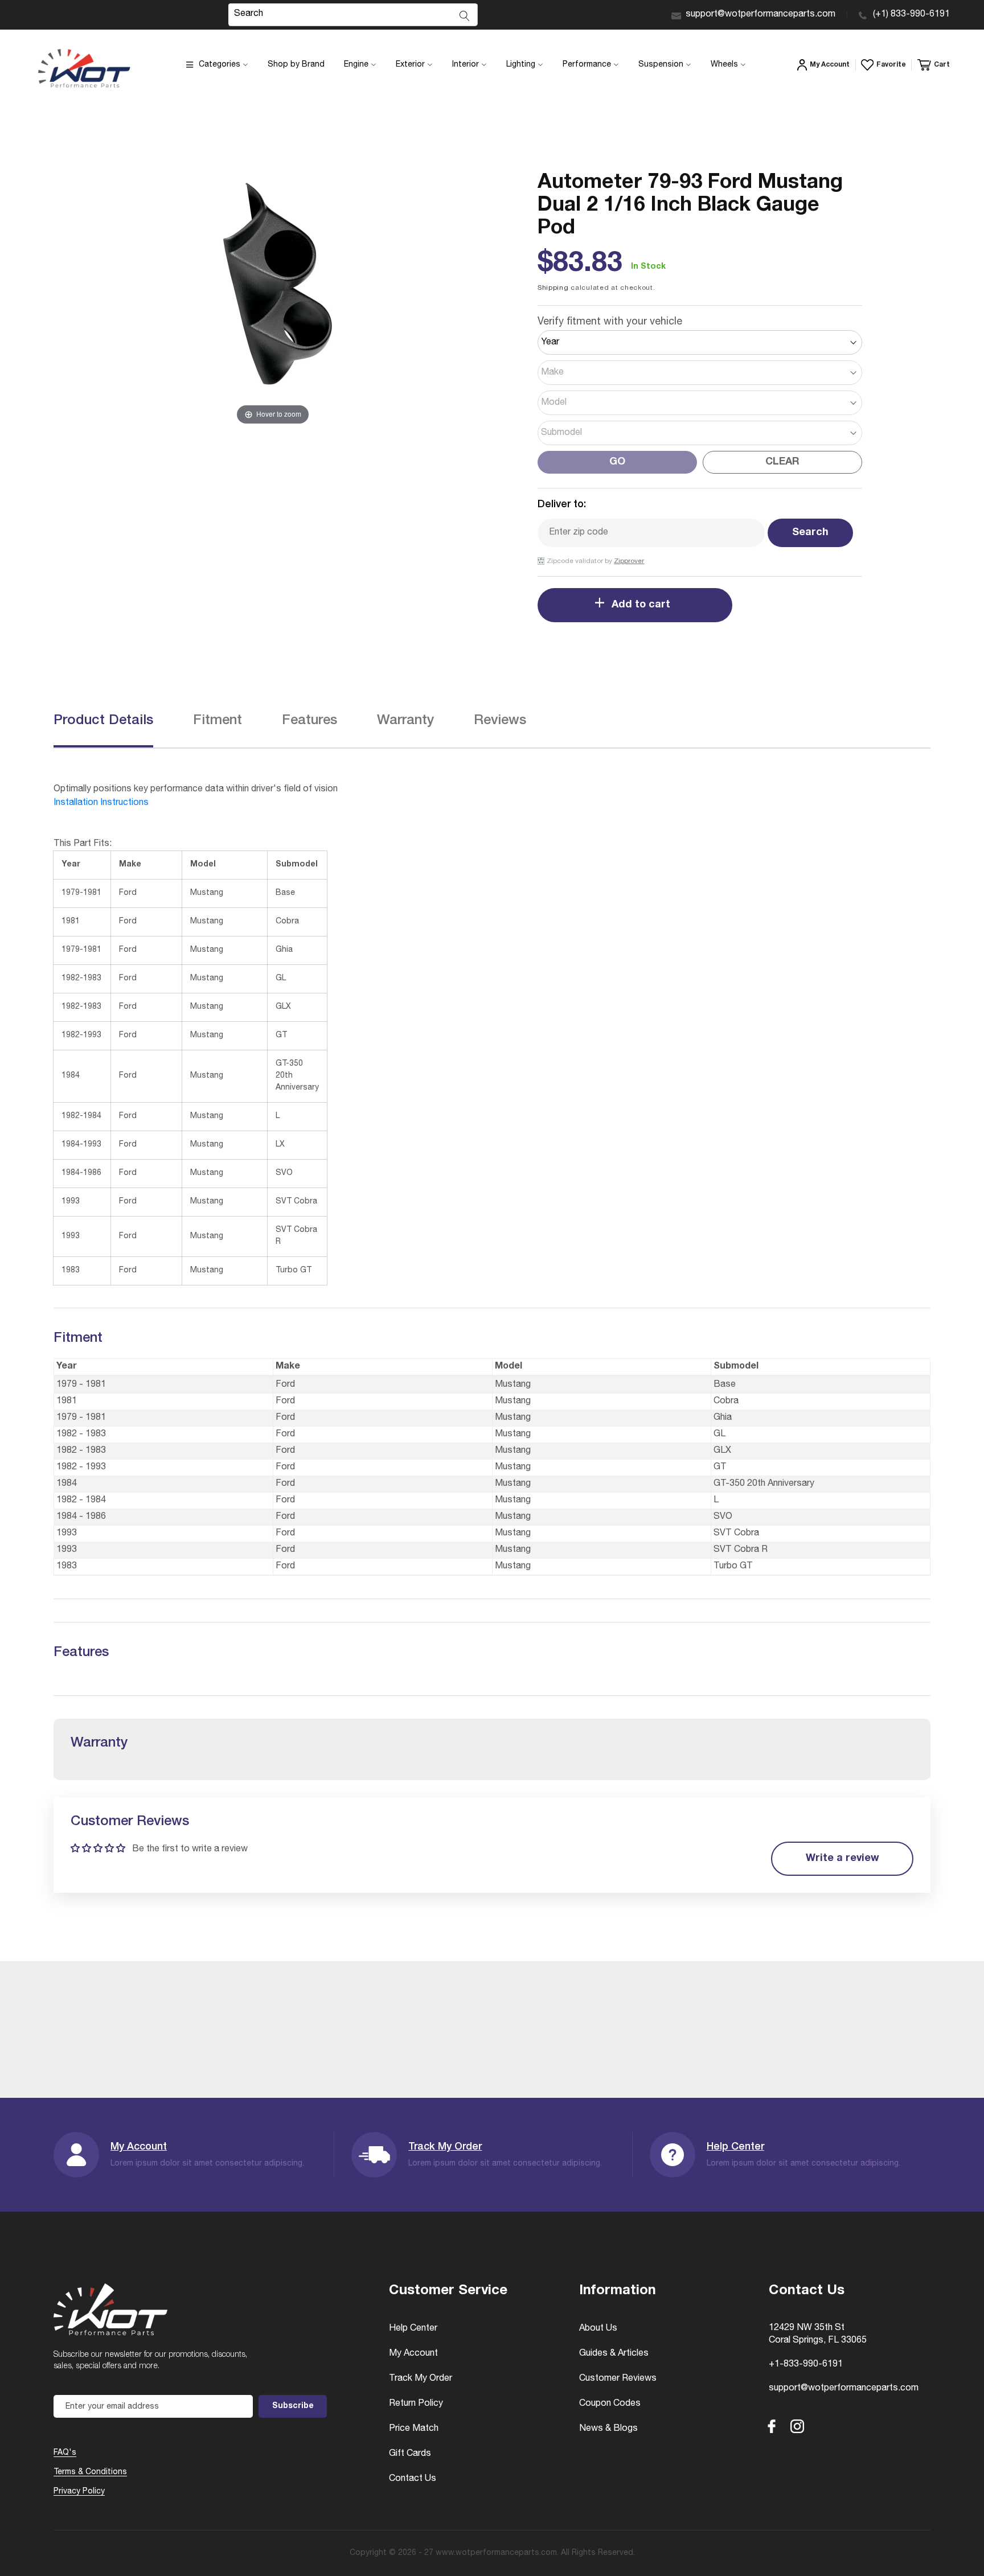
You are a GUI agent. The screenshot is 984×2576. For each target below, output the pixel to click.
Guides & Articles (614, 2354)
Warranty (405, 721)
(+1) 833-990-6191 (911, 15)
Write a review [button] (842, 1859)
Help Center (735, 2147)
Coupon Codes (610, 2404)
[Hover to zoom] (273, 299)
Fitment (218, 721)
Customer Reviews (618, 2379)
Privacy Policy (79, 2492)
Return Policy (416, 2404)
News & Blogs (608, 2429)
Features (309, 721)
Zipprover (629, 561)
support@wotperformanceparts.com (760, 15)
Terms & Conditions (90, 2472)
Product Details (103, 721)
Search (810, 533)
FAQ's (65, 2453)
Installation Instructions (101, 803)
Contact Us (413, 2479)
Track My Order (445, 2147)
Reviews (500, 721)
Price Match (414, 2429)
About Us (598, 2329)
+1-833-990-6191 (806, 2365)
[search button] (465, 16)
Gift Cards (410, 2454)
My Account (139, 2147)
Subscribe (293, 2406)
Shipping (553, 288)
